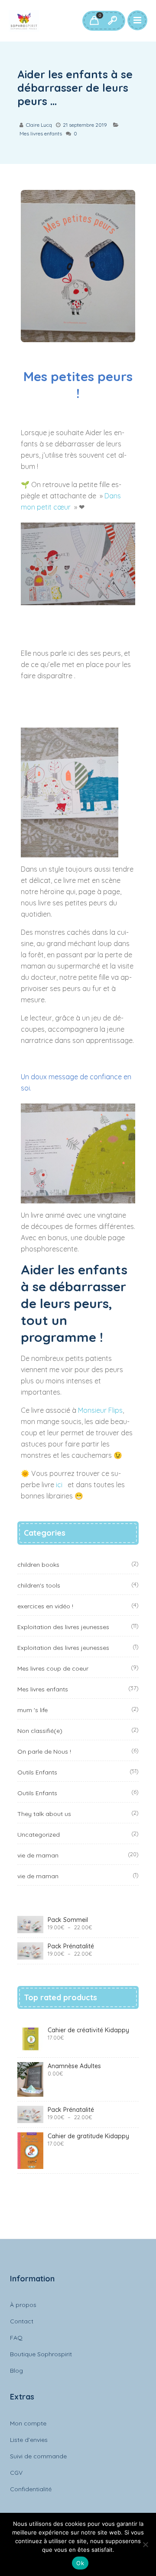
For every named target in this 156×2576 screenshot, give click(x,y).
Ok (80, 2563)
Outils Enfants (37, 1772)
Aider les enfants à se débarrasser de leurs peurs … (75, 88)
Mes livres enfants (41, 133)
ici (61, 1485)
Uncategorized (39, 1835)
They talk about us (44, 1814)
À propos (23, 2305)
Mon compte (28, 2423)
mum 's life (32, 1710)
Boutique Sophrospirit (41, 2354)
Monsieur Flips (100, 1410)
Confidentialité (31, 2489)
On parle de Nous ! (44, 1752)
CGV (16, 2473)
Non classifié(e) (40, 1731)
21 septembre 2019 (85, 125)
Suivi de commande (38, 2456)
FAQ (16, 2338)
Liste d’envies (29, 2440)
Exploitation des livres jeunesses (63, 1627)
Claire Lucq (39, 125)
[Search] (112, 21)
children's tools (39, 1585)
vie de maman (38, 1855)
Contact (22, 2321)
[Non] (145, 2544)
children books (38, 1565)
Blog (16, 2371)
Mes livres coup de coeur (53, 1668)
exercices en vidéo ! (45, 1606)
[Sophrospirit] (24, 21)
